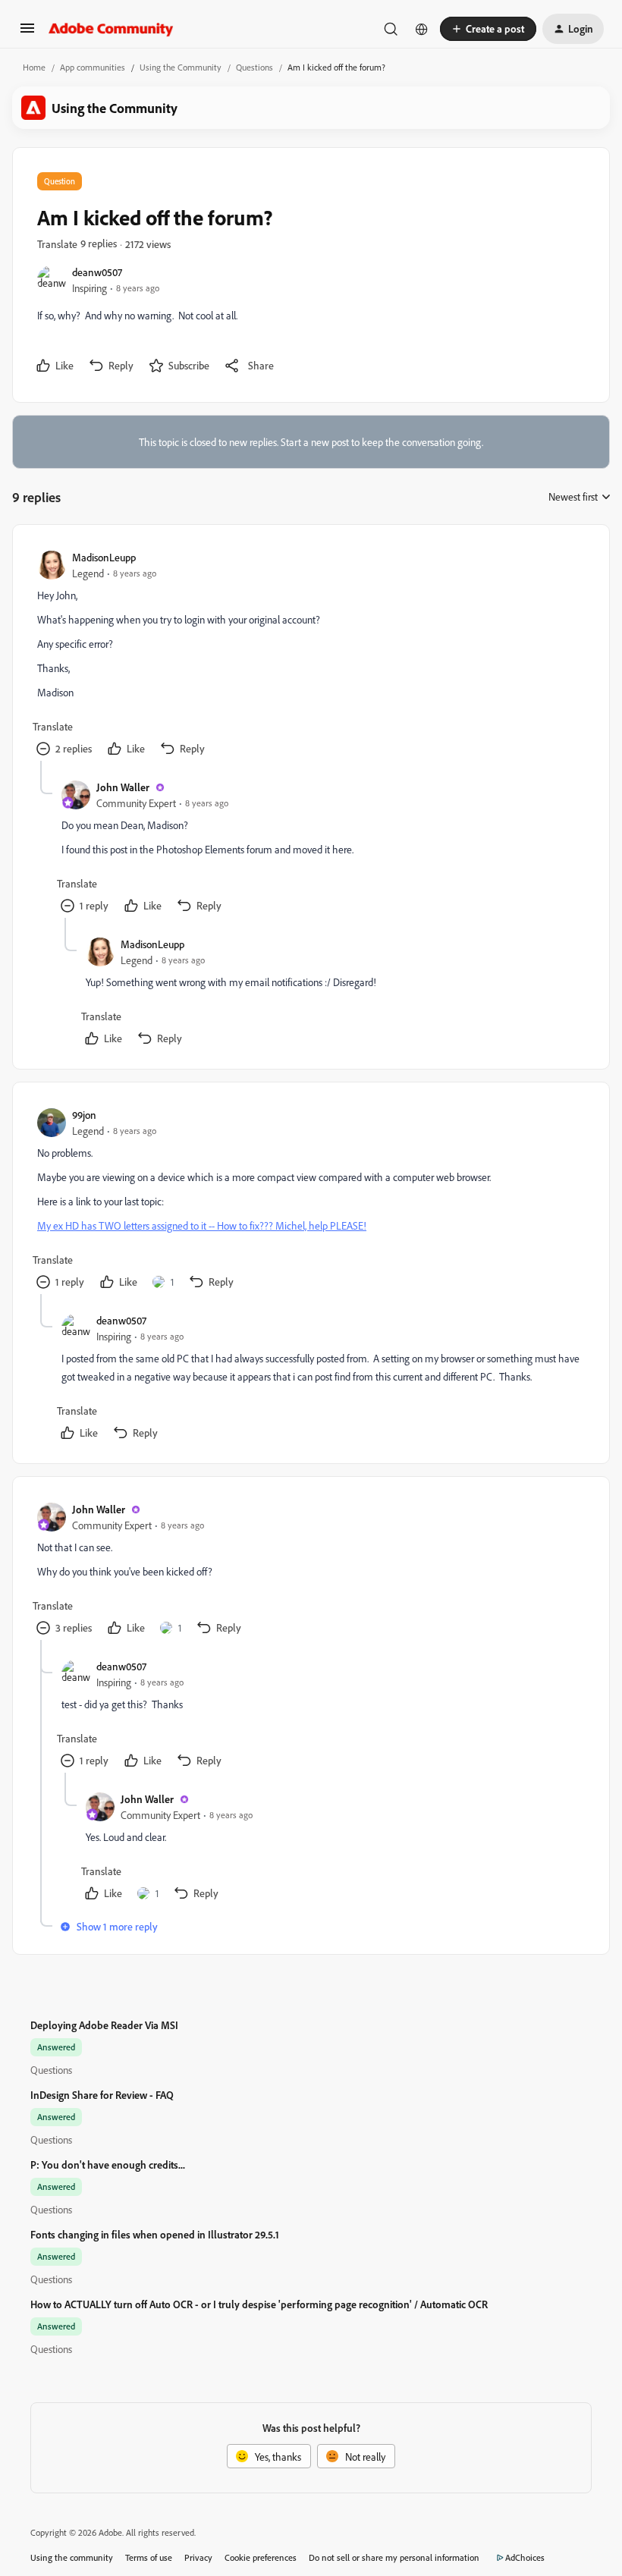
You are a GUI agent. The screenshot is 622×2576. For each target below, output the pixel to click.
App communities (93, 67)
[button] (27, 33)
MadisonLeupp (104, 557)
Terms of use (149, 2557)
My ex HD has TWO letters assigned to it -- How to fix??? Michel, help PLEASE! (202, 1225)
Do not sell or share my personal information (394, 2557)
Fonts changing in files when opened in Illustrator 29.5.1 (155, 2234)
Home (34, 67)
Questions (254, 67)
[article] (310, 655)
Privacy (198, 2557)
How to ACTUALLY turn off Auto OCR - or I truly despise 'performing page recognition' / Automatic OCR (259, 2304)
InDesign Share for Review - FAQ (102, 2095)
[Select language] (422, 29)
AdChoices (525, 2557)
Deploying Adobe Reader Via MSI (104, 2025)
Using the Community (181, 67)
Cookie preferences (261, 2557)
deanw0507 (97, 272)
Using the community (72, 2557)
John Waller (123, 787)
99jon (84, 1115)
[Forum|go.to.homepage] (111, 29)
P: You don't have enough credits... (108, 2164)
